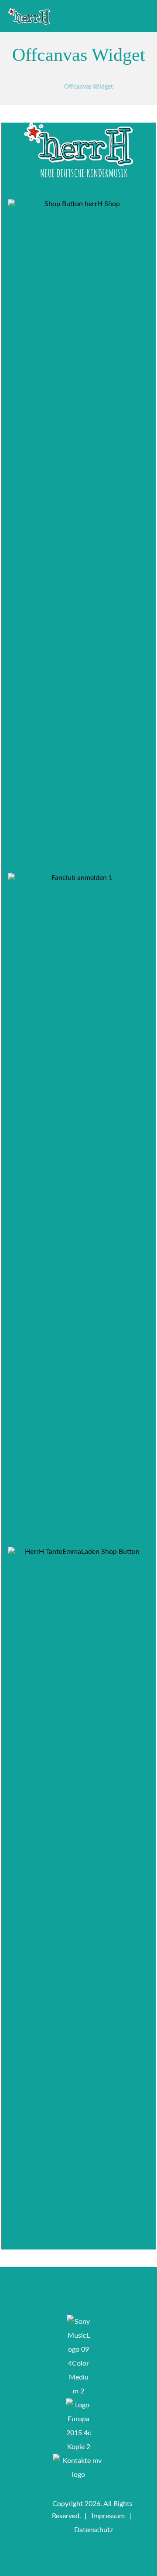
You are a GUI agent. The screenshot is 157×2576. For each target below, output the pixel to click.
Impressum (108, 2516)
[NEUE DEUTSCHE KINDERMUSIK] (29, 17)
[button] (35, 2235)
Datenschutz (94, 2530)
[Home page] (46, 85)
